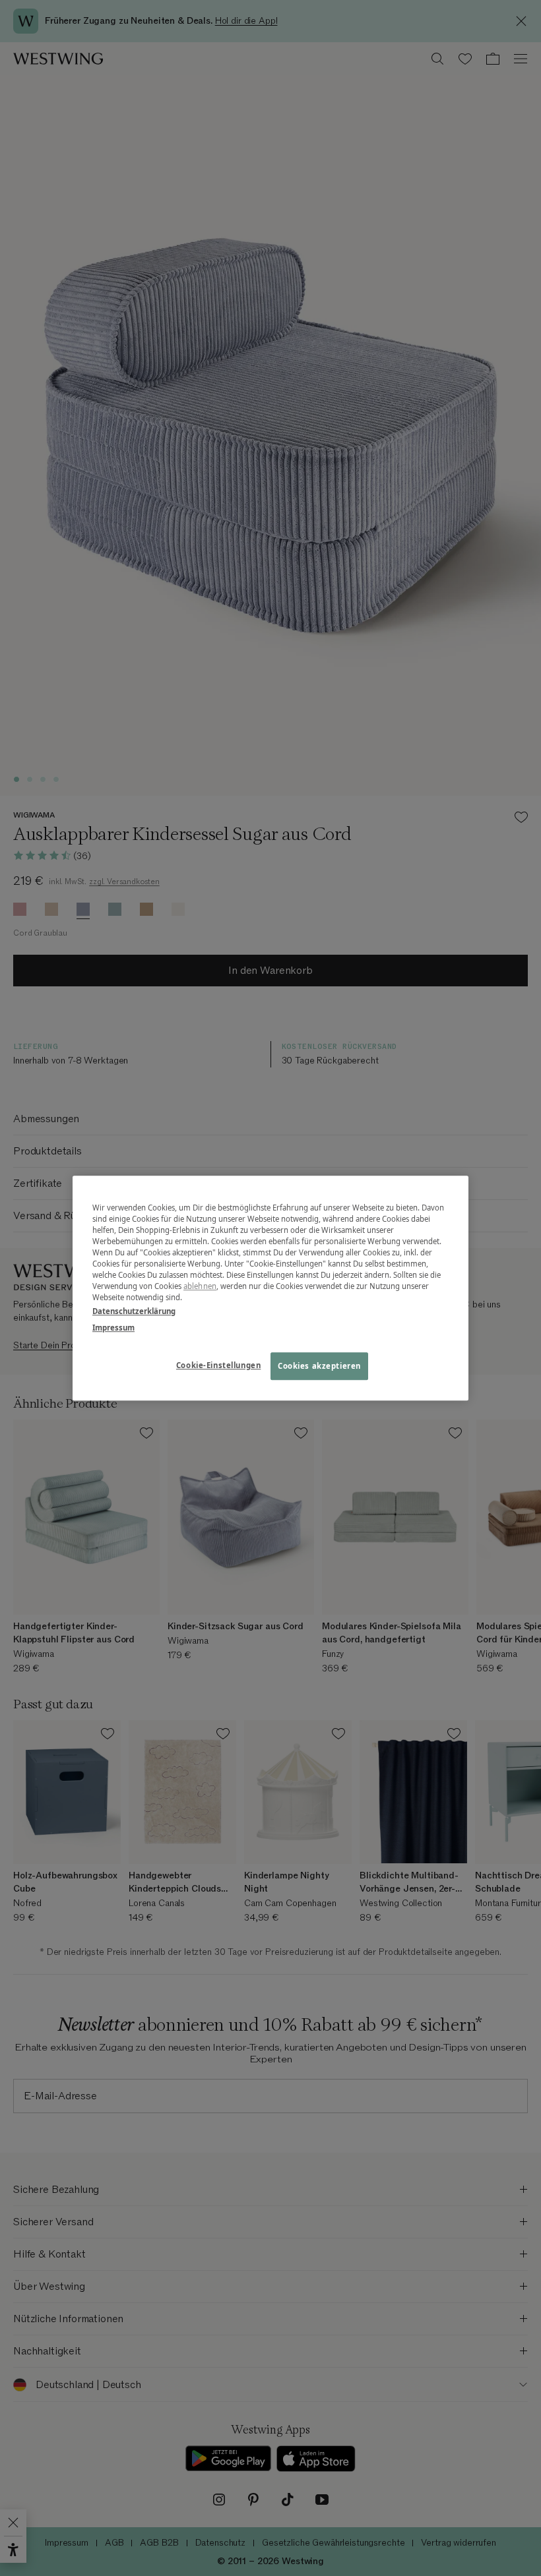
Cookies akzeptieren (319, 1366)
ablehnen (200, 1286)
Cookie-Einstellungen (218, 1365)
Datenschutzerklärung (134, 1311)
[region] (270, 1288)
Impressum (113, 1328)
